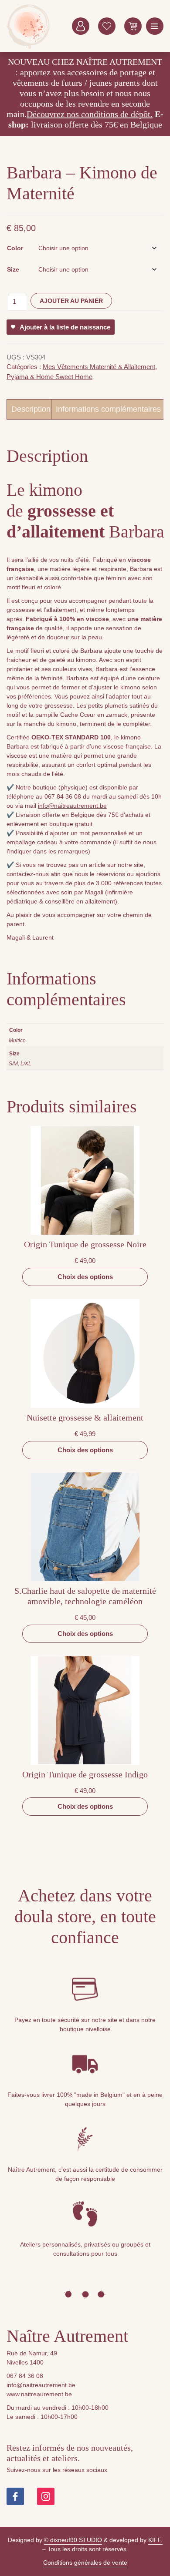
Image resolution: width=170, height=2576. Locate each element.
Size (13, 269)
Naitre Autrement (28, 26)
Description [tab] (31, 409)
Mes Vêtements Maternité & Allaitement (99, 367)
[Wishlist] (107, 26)
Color (15, 248)
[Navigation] (155, 26)
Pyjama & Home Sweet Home (49, 377)
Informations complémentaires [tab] (108, 409)
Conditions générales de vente (85, 2563)
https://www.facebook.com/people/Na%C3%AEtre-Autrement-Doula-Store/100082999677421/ (15, 2496)
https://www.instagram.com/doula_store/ (46, 2496)
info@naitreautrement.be (72, 806)
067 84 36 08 (25, 2376)
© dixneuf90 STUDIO (73, 2540)
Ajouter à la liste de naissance (65, 327)
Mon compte (81, 26)
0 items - (133, 26)
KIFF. (155, 2540)
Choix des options (85, 1277)
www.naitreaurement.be (39, 2394)
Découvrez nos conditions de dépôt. (90, 114)
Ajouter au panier (71, 301)
